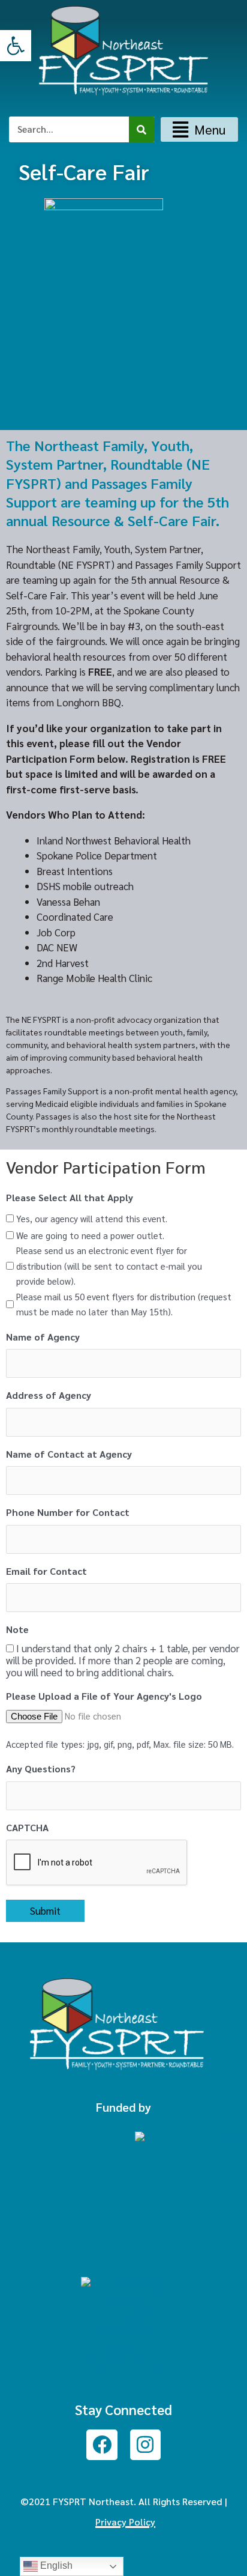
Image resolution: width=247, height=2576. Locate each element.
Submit (45, 1911)
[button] (199, 129)
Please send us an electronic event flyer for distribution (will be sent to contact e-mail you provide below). (109, 1265)
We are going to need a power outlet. (90, 1235)
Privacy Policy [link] (125, 2522)
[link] (16, 46)
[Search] (142, 129)
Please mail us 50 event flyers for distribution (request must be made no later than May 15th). (124, 1304)
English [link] (55, 2565)
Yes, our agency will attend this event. (92, 1218)
